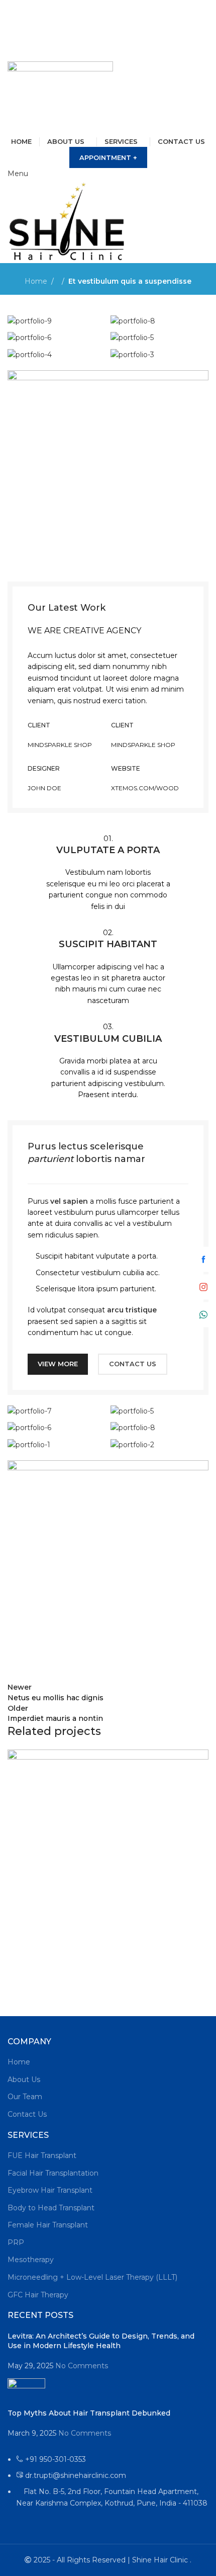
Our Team (25, 2097)
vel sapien (69, 1201)
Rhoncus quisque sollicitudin (75, 1980)
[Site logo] (60, 98)
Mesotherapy (31, 2260)
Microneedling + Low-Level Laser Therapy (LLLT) (92, 2277)
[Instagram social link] (114, 18)
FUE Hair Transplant (42, 2155)
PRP (16, 2242)
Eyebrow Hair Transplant (50, 2190)
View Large (200, 1758)
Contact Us (27, 2114)
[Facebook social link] (102, 18)
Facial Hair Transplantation (53, 2173)
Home (36, 281)
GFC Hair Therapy (38, 2295)
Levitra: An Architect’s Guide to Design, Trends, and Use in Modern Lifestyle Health (101, 2341)
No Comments (82, 2366)
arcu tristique (132, 1310)
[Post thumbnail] (26, 2393)
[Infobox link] (108, 872)
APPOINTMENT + (108, 157)
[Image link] (108, 470)
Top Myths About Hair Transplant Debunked (89, 2413)
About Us (24, 2080)
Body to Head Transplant (51, 2208)
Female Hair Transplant (48, 2225)
